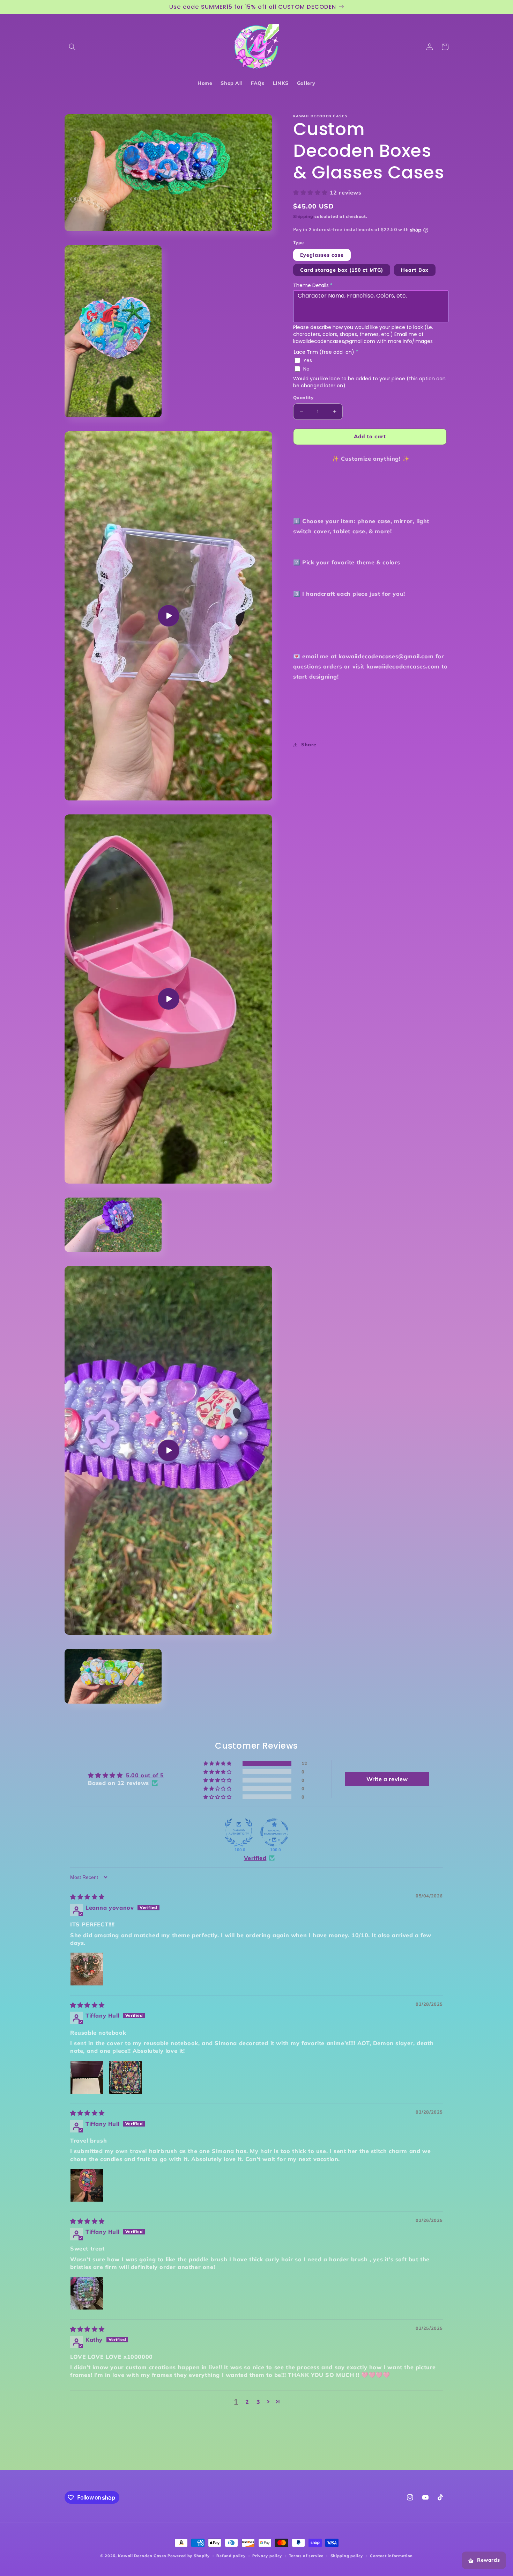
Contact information (391, 2556)
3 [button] (258, 2402)
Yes (308, 360)
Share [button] (309, 745)
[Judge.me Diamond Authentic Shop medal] (239, 1832)
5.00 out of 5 (145, 1775)
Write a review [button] (387, 1779)
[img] (87, 1897)
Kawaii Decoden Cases (142, 2556)
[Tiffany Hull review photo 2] (125, 2077)
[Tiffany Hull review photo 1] (87, 2077)
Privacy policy (267, 2556)
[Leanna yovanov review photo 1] (87, 1969)
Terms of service (306, 2556)
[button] (72, 47)
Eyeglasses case (322, 255)
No (306, 369)
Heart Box (415, 270)
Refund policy (231, 2556)
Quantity (303, 397)
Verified (255, 1858)
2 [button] (247, 2402)
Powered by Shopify (189, 2556)
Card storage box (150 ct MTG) (342, 270)
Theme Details (313, 285)
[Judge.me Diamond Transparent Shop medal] (274, 1832)
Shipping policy (347, 2556)
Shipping (303, 216)
